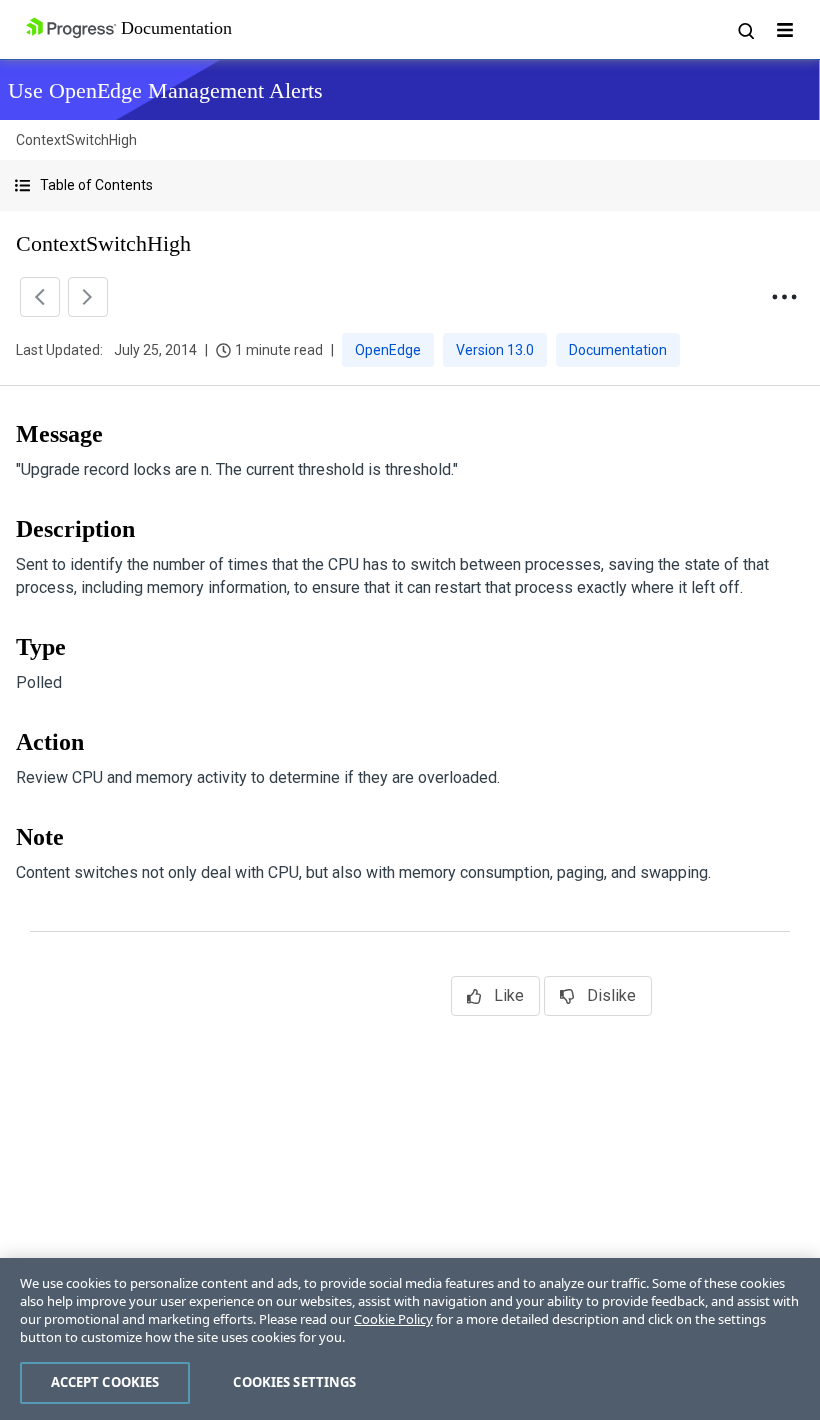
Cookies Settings (294, 1382)
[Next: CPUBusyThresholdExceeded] (88, 297)
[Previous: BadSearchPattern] (40, 297)
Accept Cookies (105, 1382)
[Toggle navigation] (785, 30)
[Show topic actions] (784, 297)
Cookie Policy (393, 1319)
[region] (410, 1339)
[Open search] (745, 30)
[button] (410, 185)
